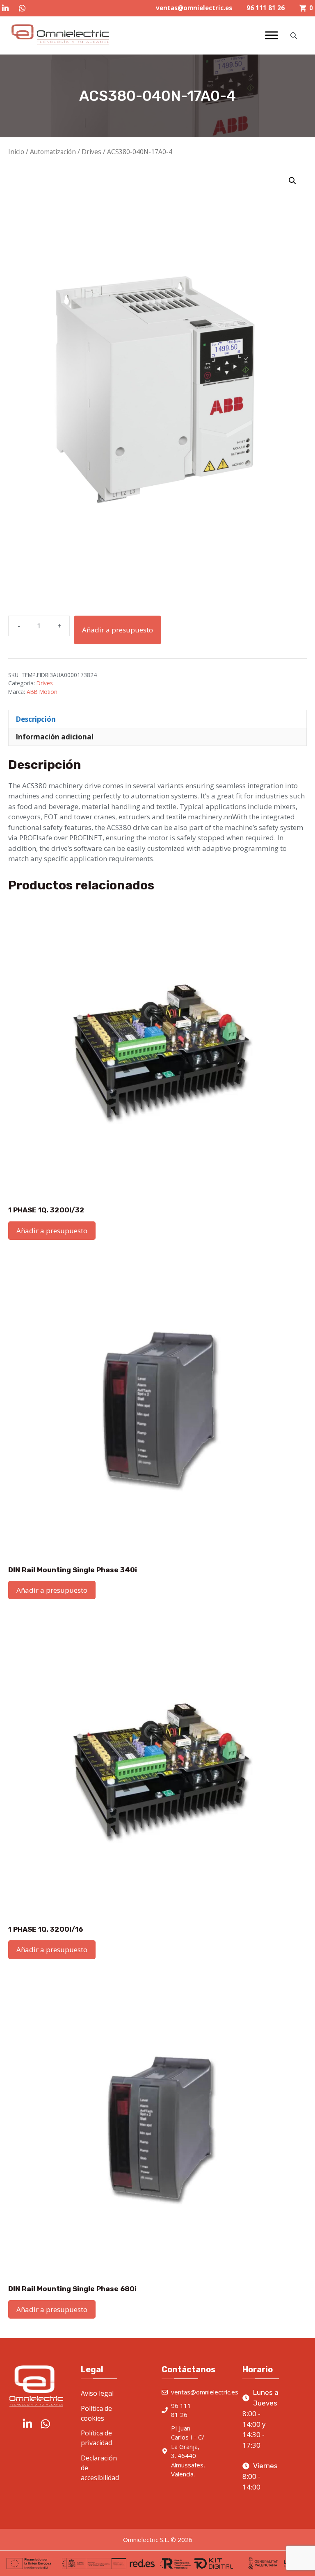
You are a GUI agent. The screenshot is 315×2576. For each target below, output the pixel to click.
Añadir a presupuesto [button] (52, 1231)
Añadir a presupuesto (118, 630)
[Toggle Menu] (272, 35)
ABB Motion (42, 692)
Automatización (53, 152)
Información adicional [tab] (55, 737)
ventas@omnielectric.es (194, 8)
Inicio (16, 152)
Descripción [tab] (36, 719)
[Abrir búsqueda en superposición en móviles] (294, 35)
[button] (292, 181)
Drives (91, 152)
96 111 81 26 (266, 8)
